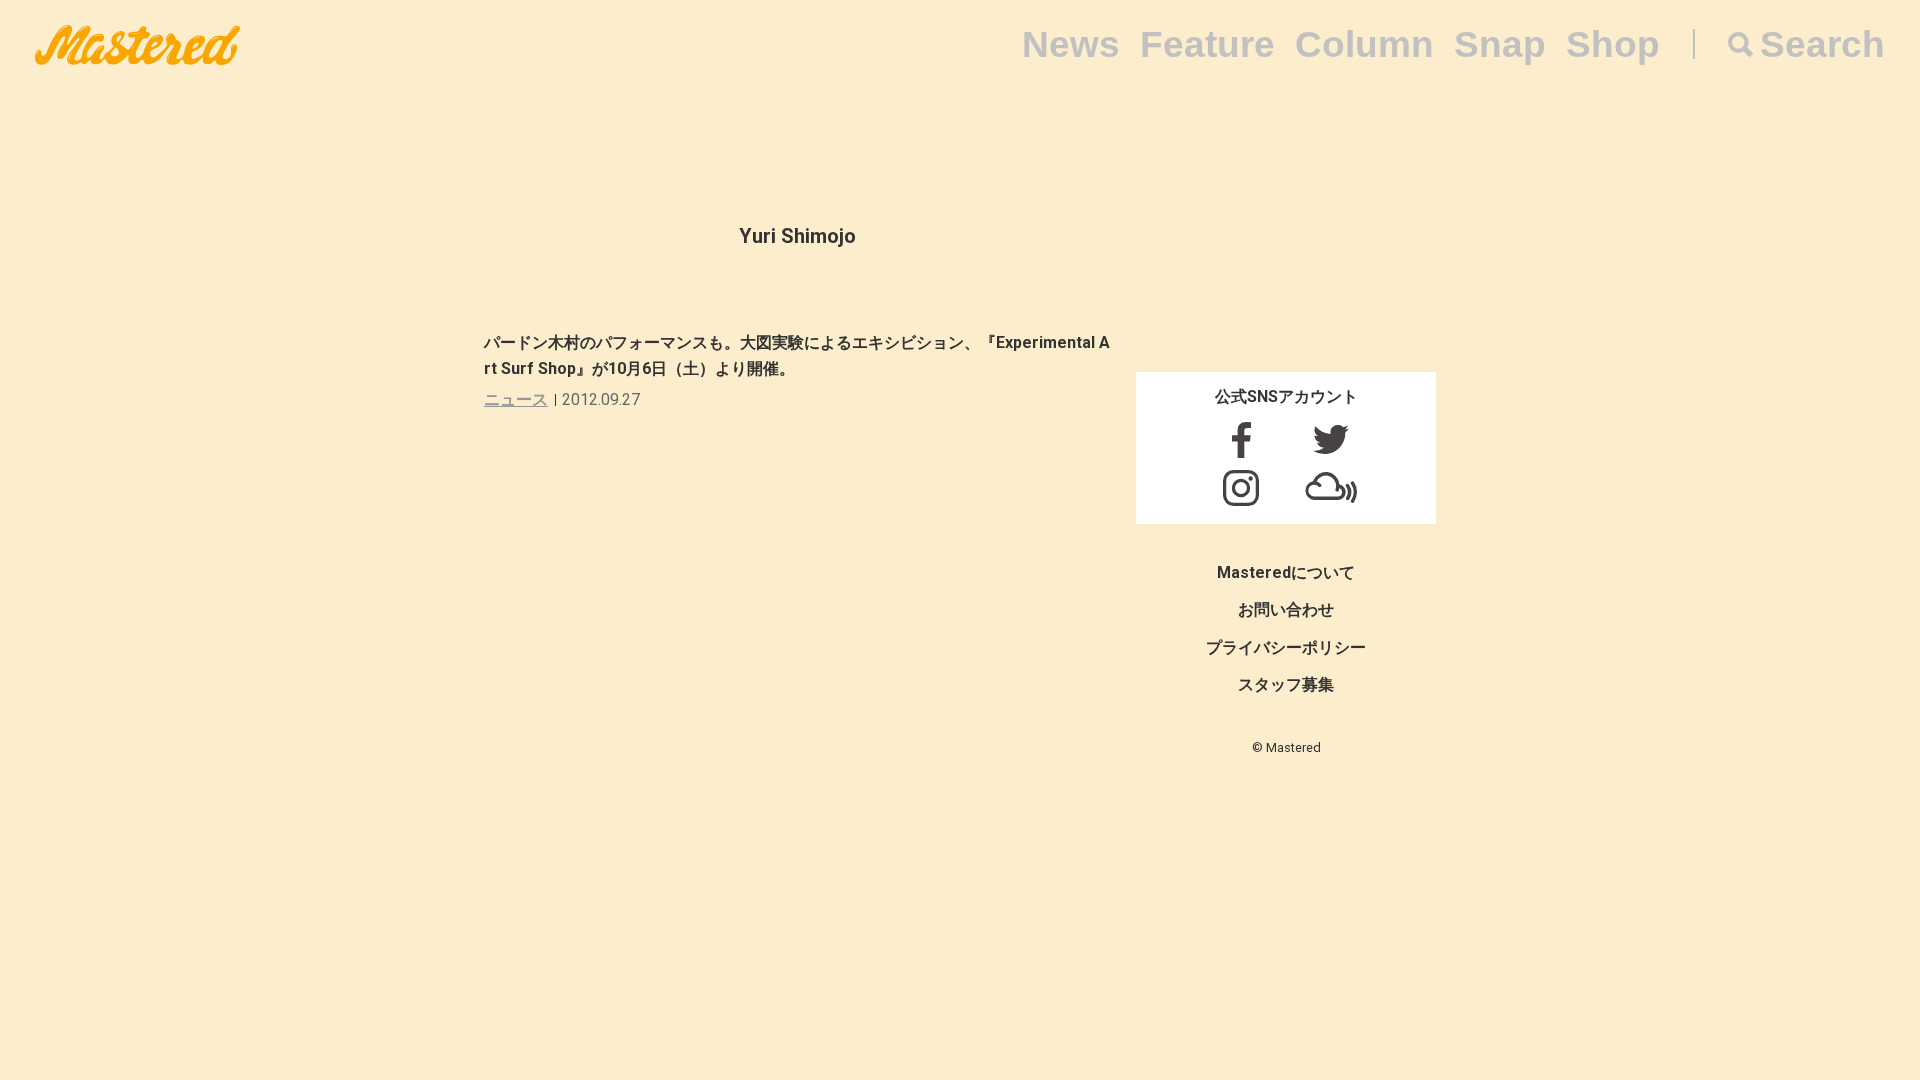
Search (1822, 44)
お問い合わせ (1286, 609)
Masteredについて (1286, 572)
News (1071, 44)
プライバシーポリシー (1286, 647)
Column (1364, 44)
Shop (1613, 44)
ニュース (516, 399)
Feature (1207, 44)
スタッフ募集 (1286, 684)
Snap (1500, 44)
